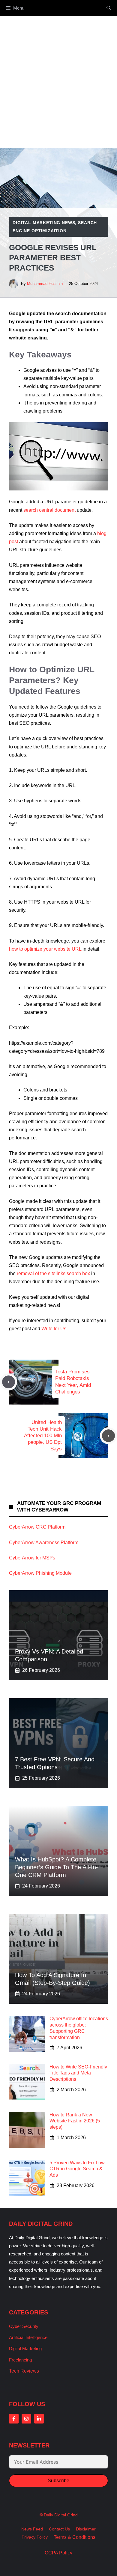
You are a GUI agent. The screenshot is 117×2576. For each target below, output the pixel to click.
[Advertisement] (58, 78)
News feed (32, 2529)
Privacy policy (35, 2537)
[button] (109, 8)
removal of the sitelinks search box (53, 1273)
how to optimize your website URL (45, 949)
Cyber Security (24, 2326)
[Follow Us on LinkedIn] (39, 2419)
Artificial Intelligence (28, 2337)
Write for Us (54, 1329)
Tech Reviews (24, 2371)
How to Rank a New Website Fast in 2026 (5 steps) (75, 2121)
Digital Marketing (25, 2348)
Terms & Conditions (75, 2537)
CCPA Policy (58, 2553)
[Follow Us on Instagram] (26, 2419)
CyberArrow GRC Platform (37, 1527)
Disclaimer (86, 2529)
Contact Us (59, 2529)
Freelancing (20, 2360)
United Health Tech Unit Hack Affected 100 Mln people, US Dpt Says (43, 1436)
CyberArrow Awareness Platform (44, 1543)
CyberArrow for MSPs (32, 1558)
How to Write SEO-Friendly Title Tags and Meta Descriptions (78, 2073)
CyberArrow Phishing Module (40, 1573)
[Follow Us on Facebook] (14, 2419)
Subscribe (58, 2481)
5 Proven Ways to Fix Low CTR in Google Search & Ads (77, 2169)
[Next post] (108, 1436)
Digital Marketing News (44, 223)
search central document (49, 510)
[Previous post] (9, 1382)
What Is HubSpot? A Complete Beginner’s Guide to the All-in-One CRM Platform (57, 1867)
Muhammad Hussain (45, 284)
